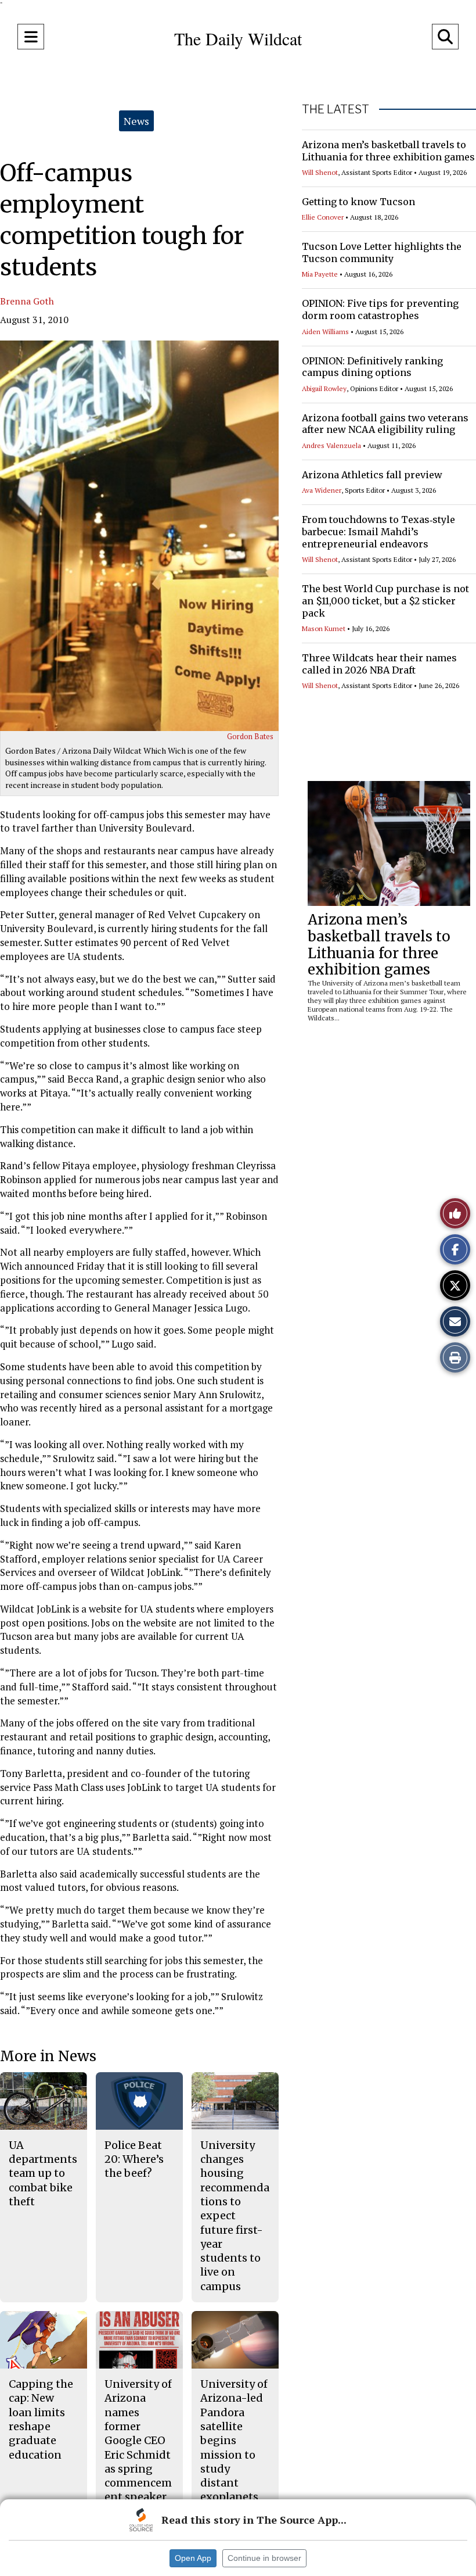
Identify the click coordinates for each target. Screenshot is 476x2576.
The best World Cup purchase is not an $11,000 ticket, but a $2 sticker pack (385, 601)
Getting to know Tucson (358, 202)
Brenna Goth (27, 301)
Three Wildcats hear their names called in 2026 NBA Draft (379, 664)
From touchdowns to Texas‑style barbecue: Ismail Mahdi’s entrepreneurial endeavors (378, 532)
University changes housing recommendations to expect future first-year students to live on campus (235, 2216)
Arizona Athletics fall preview (372, 475)
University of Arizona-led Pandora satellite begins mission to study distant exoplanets (234, 2440)
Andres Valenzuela (331, 445)
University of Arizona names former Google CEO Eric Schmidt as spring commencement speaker (138, 2440)
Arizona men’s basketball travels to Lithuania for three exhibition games (388, 151)
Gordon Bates (250, 736)
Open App (193, 2558)
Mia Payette (320, 274)
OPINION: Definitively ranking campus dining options (372, 367)
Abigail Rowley (324, 388)
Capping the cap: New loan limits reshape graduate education (41, 2419)
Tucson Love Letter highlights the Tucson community (382, 252)
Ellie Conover (323, 217)
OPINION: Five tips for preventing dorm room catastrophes (380, 309)
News (136, 121)
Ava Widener (322, 490)
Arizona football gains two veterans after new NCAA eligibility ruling (385, 424)
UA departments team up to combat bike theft (43, 2173)
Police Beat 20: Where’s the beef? (134, 2159)
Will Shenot (320, 172)
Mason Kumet (324, 628)
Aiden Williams (325, 332)
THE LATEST (336, 109)
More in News (48, 2056)
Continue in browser (264, 2558)
